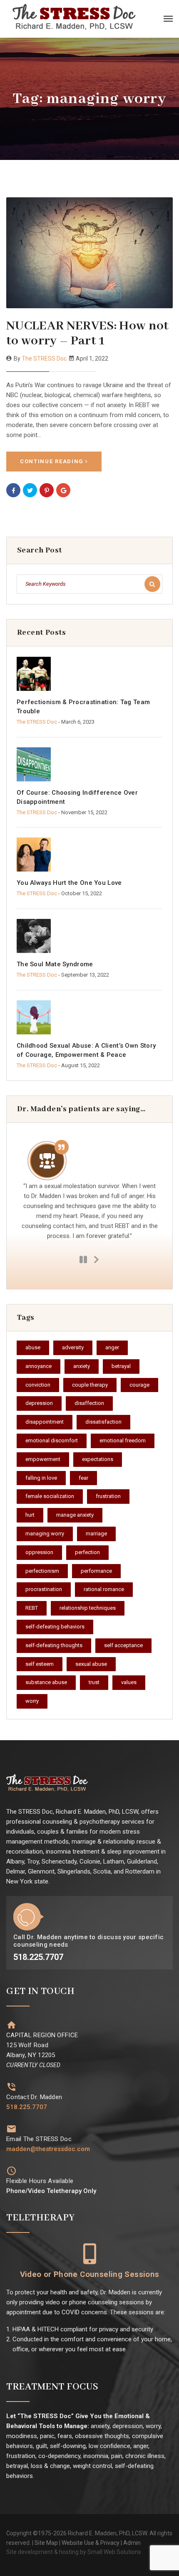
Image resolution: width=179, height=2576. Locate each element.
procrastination (44, 1589)
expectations (98, 1459)
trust (94, 1682)
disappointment (45, 1422)
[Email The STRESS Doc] (11, 2129)
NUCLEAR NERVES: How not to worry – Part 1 (88, 333)
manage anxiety (75, 1515)
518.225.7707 (27, 2107)
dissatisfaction (103, 1422)
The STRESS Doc (44, 359)
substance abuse (46, 1682)
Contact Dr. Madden (34, 2097)
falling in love (41, 1478)
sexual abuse (91, 1664)
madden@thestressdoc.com (48, 2149)
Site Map (46, 2543)
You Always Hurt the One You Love (69, 883)
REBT (32, 1608)
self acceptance (123, 1645)
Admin (132, 2543)
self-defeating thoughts (54, 1645)
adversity (73, 1347)
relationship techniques (88, 1608)
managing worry (45, 1534)
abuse (33, 1347)
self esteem (40, 1664)
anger (112, 1347)
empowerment (43, 1459)
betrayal (121, 1366)
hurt (30, 1515)
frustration (108, 1496)
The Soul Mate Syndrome (55, 964)
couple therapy (90, 1385)
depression (39, 1403)
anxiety (82, 1366)
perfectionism (42, 1571)
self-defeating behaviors (55, 1627)
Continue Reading (52, 461)
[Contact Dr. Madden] (11, 2087)
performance (96, 1571)
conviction (38, 1385)
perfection (87, 1552)
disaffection (89, 1403)
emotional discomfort (52, 1440)
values (129, 1682)
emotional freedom (123, 1440)
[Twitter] (30, 490)
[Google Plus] (63, 490)
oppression (39, 1552)
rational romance (104, 1589)
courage (139, 1385)
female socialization (50, 1496)
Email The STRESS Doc (39, 2139)
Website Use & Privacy (91, 2543)
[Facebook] (13, 490)
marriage (96, 1534)
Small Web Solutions (114, 2552)
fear (83, 1478)
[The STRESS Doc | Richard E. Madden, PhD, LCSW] (79, 19)
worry (32, 1701)
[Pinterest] (47, 490)
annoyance (39, 1366)
